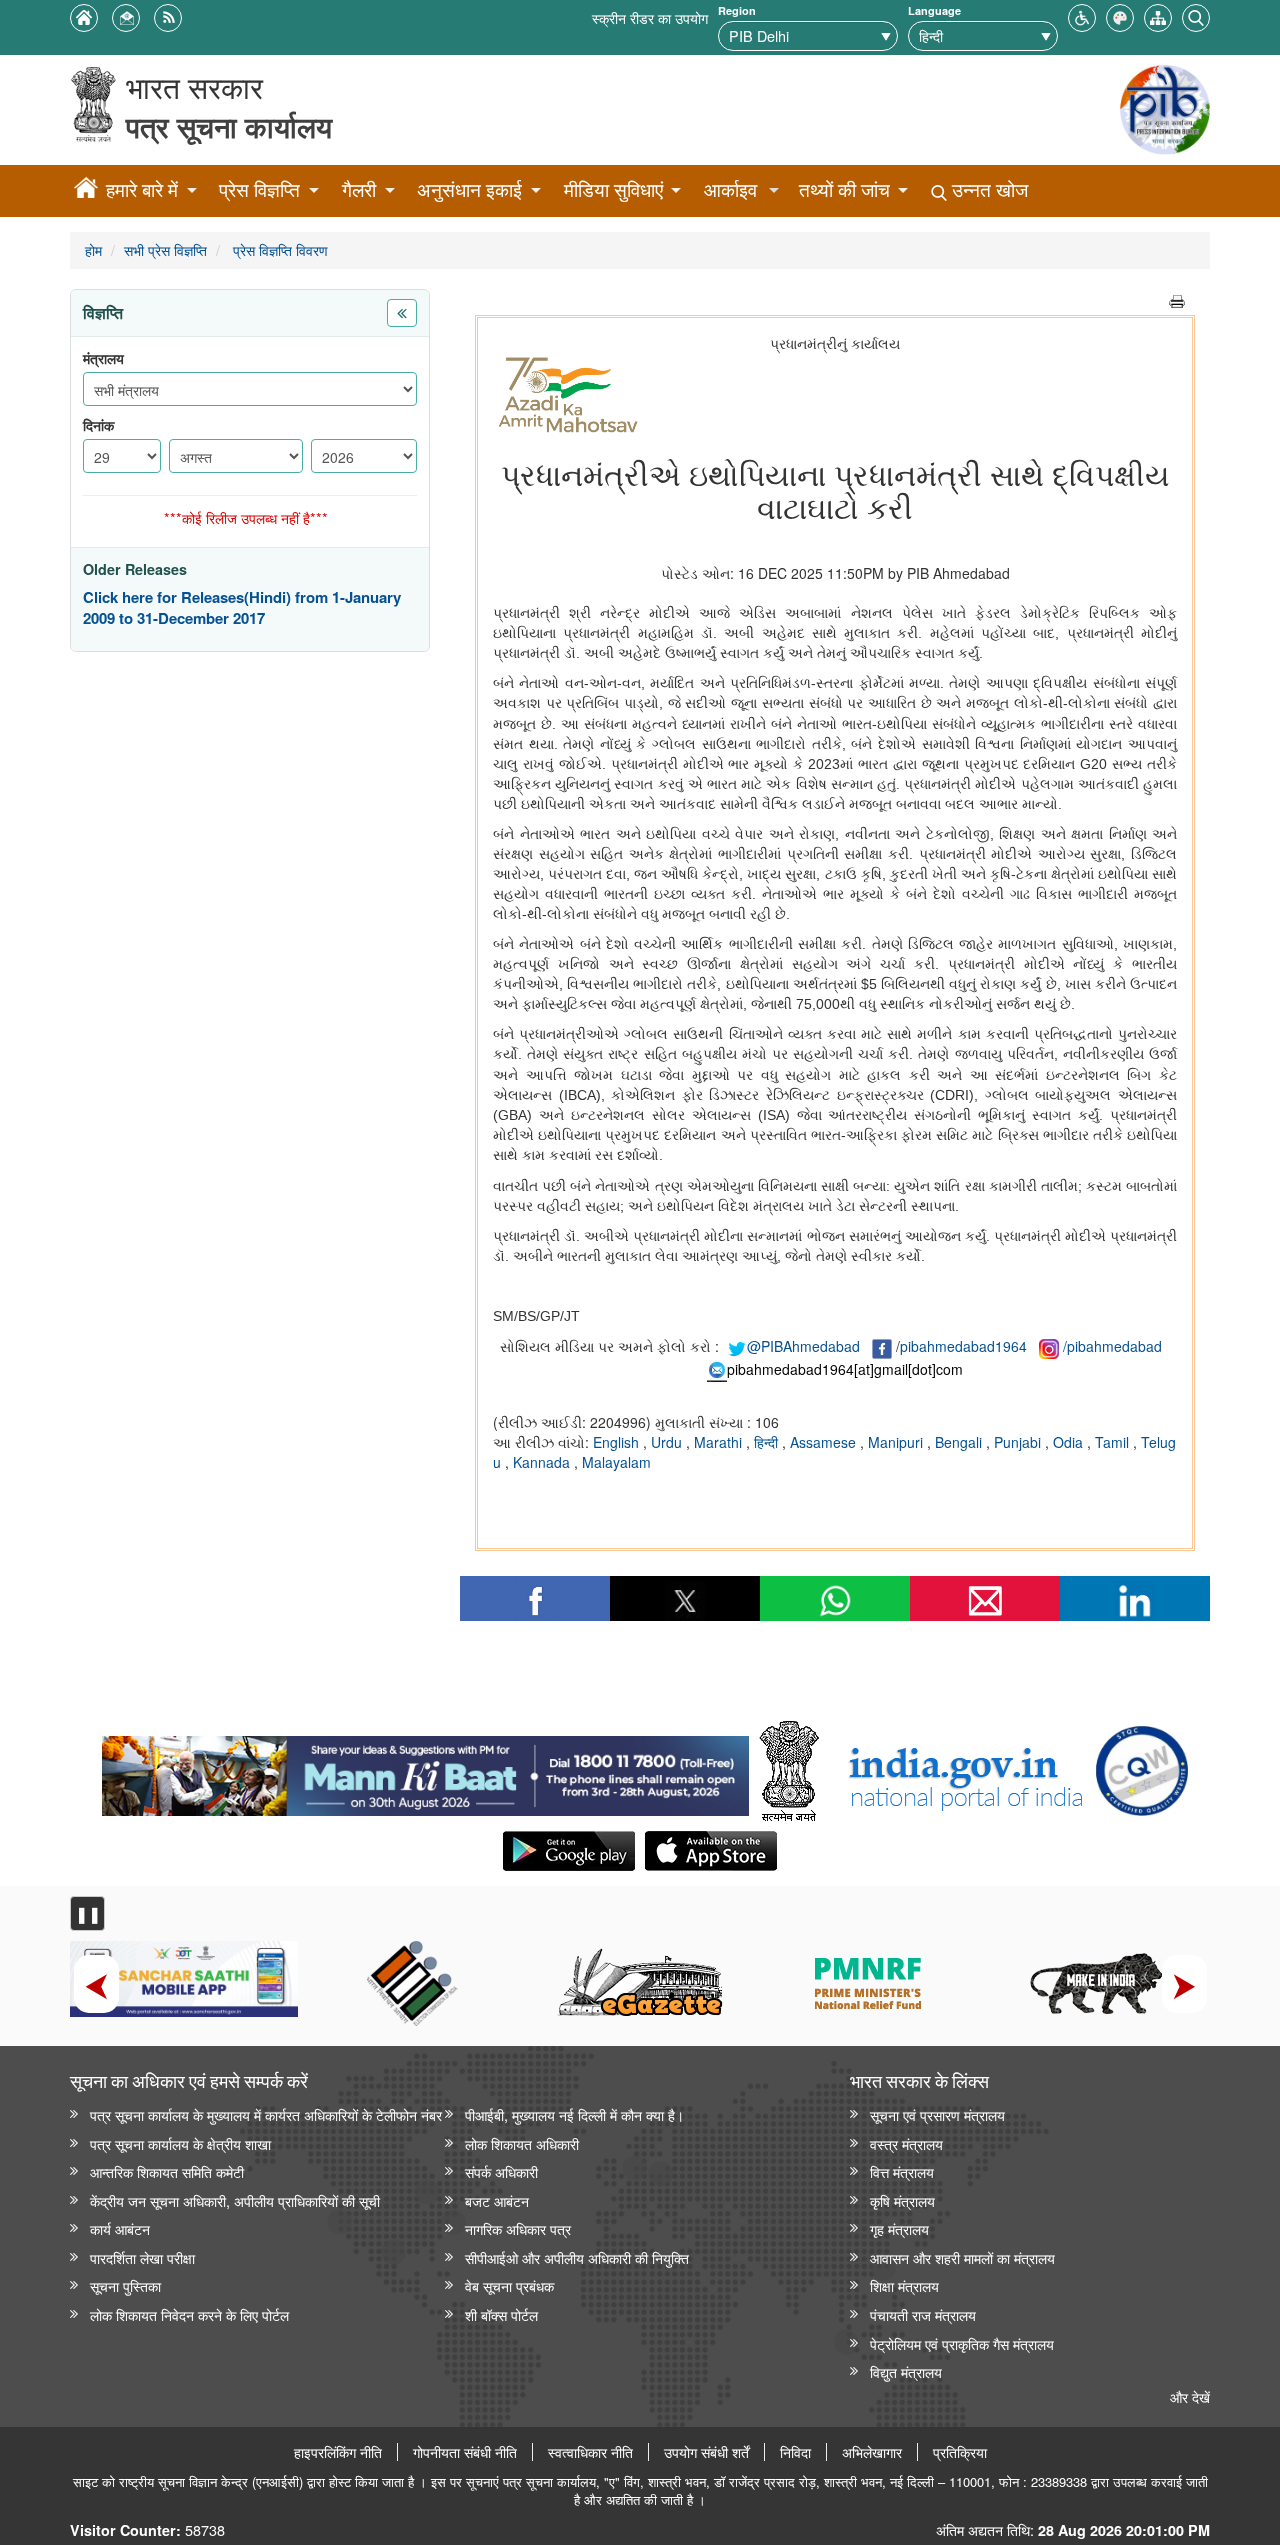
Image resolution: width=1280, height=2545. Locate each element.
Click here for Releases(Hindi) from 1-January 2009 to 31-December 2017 (242, 608)
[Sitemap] (1158, 15)
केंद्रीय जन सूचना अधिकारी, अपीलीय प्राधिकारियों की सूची (235, 2200)
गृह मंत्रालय (899, 2228)
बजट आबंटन (497, 2200)
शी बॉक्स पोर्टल (501, 2314)
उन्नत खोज (987, 189)
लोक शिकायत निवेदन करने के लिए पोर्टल (189, 2314)
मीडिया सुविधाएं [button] (613, 189)
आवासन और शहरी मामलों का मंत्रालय (962, 2257)
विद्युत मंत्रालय (906, 2371)
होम (93, 249)
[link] (425, 1771)
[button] (1082, 15)
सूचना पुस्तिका (125, 2285)
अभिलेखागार (872, 2452)
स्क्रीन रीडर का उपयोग (650, 17)
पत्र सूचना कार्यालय (229, 126)
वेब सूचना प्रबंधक (509, 2285)
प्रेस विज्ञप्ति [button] (259, 189)
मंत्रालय (103, 358)
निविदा (795, 2452)
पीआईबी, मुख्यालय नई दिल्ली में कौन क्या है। (574, 2114)
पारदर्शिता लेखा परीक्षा (142, 2257)
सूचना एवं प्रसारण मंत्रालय (937, 2114)
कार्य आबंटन (120, 2228)
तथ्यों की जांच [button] (844, 189)
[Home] (86, 191)
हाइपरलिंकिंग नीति (338, 2452)
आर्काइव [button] (730, 189)
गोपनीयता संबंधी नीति (465, 2452)
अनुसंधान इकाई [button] (469, 189)
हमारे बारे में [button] (142, 189)
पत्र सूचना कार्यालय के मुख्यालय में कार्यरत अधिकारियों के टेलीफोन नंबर (266, 2114)
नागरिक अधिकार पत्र (518, 2228)
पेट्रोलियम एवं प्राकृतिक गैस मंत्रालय (962, 2343)
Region (737, 10)
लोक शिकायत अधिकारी (522, 2143)
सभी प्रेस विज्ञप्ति (165, 249)
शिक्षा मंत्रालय (904, 2285)
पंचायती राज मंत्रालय (923, 2314)
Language (934, 10)
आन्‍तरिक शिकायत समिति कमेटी (167, 2171)
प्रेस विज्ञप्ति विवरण (278, 249)
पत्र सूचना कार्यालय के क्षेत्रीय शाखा (180, 2143)
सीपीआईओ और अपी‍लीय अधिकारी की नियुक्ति (577, 2257)
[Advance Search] (1196, 15)
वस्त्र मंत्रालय (906, 2143)
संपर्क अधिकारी (501, 2171)
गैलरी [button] (359, 189)
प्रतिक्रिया (960, 2452)
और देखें (1190, 2396)
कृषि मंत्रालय (902, 2200)
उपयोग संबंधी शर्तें (706, 2452)
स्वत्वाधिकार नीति (590, 2452)
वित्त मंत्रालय (902, 2171)
